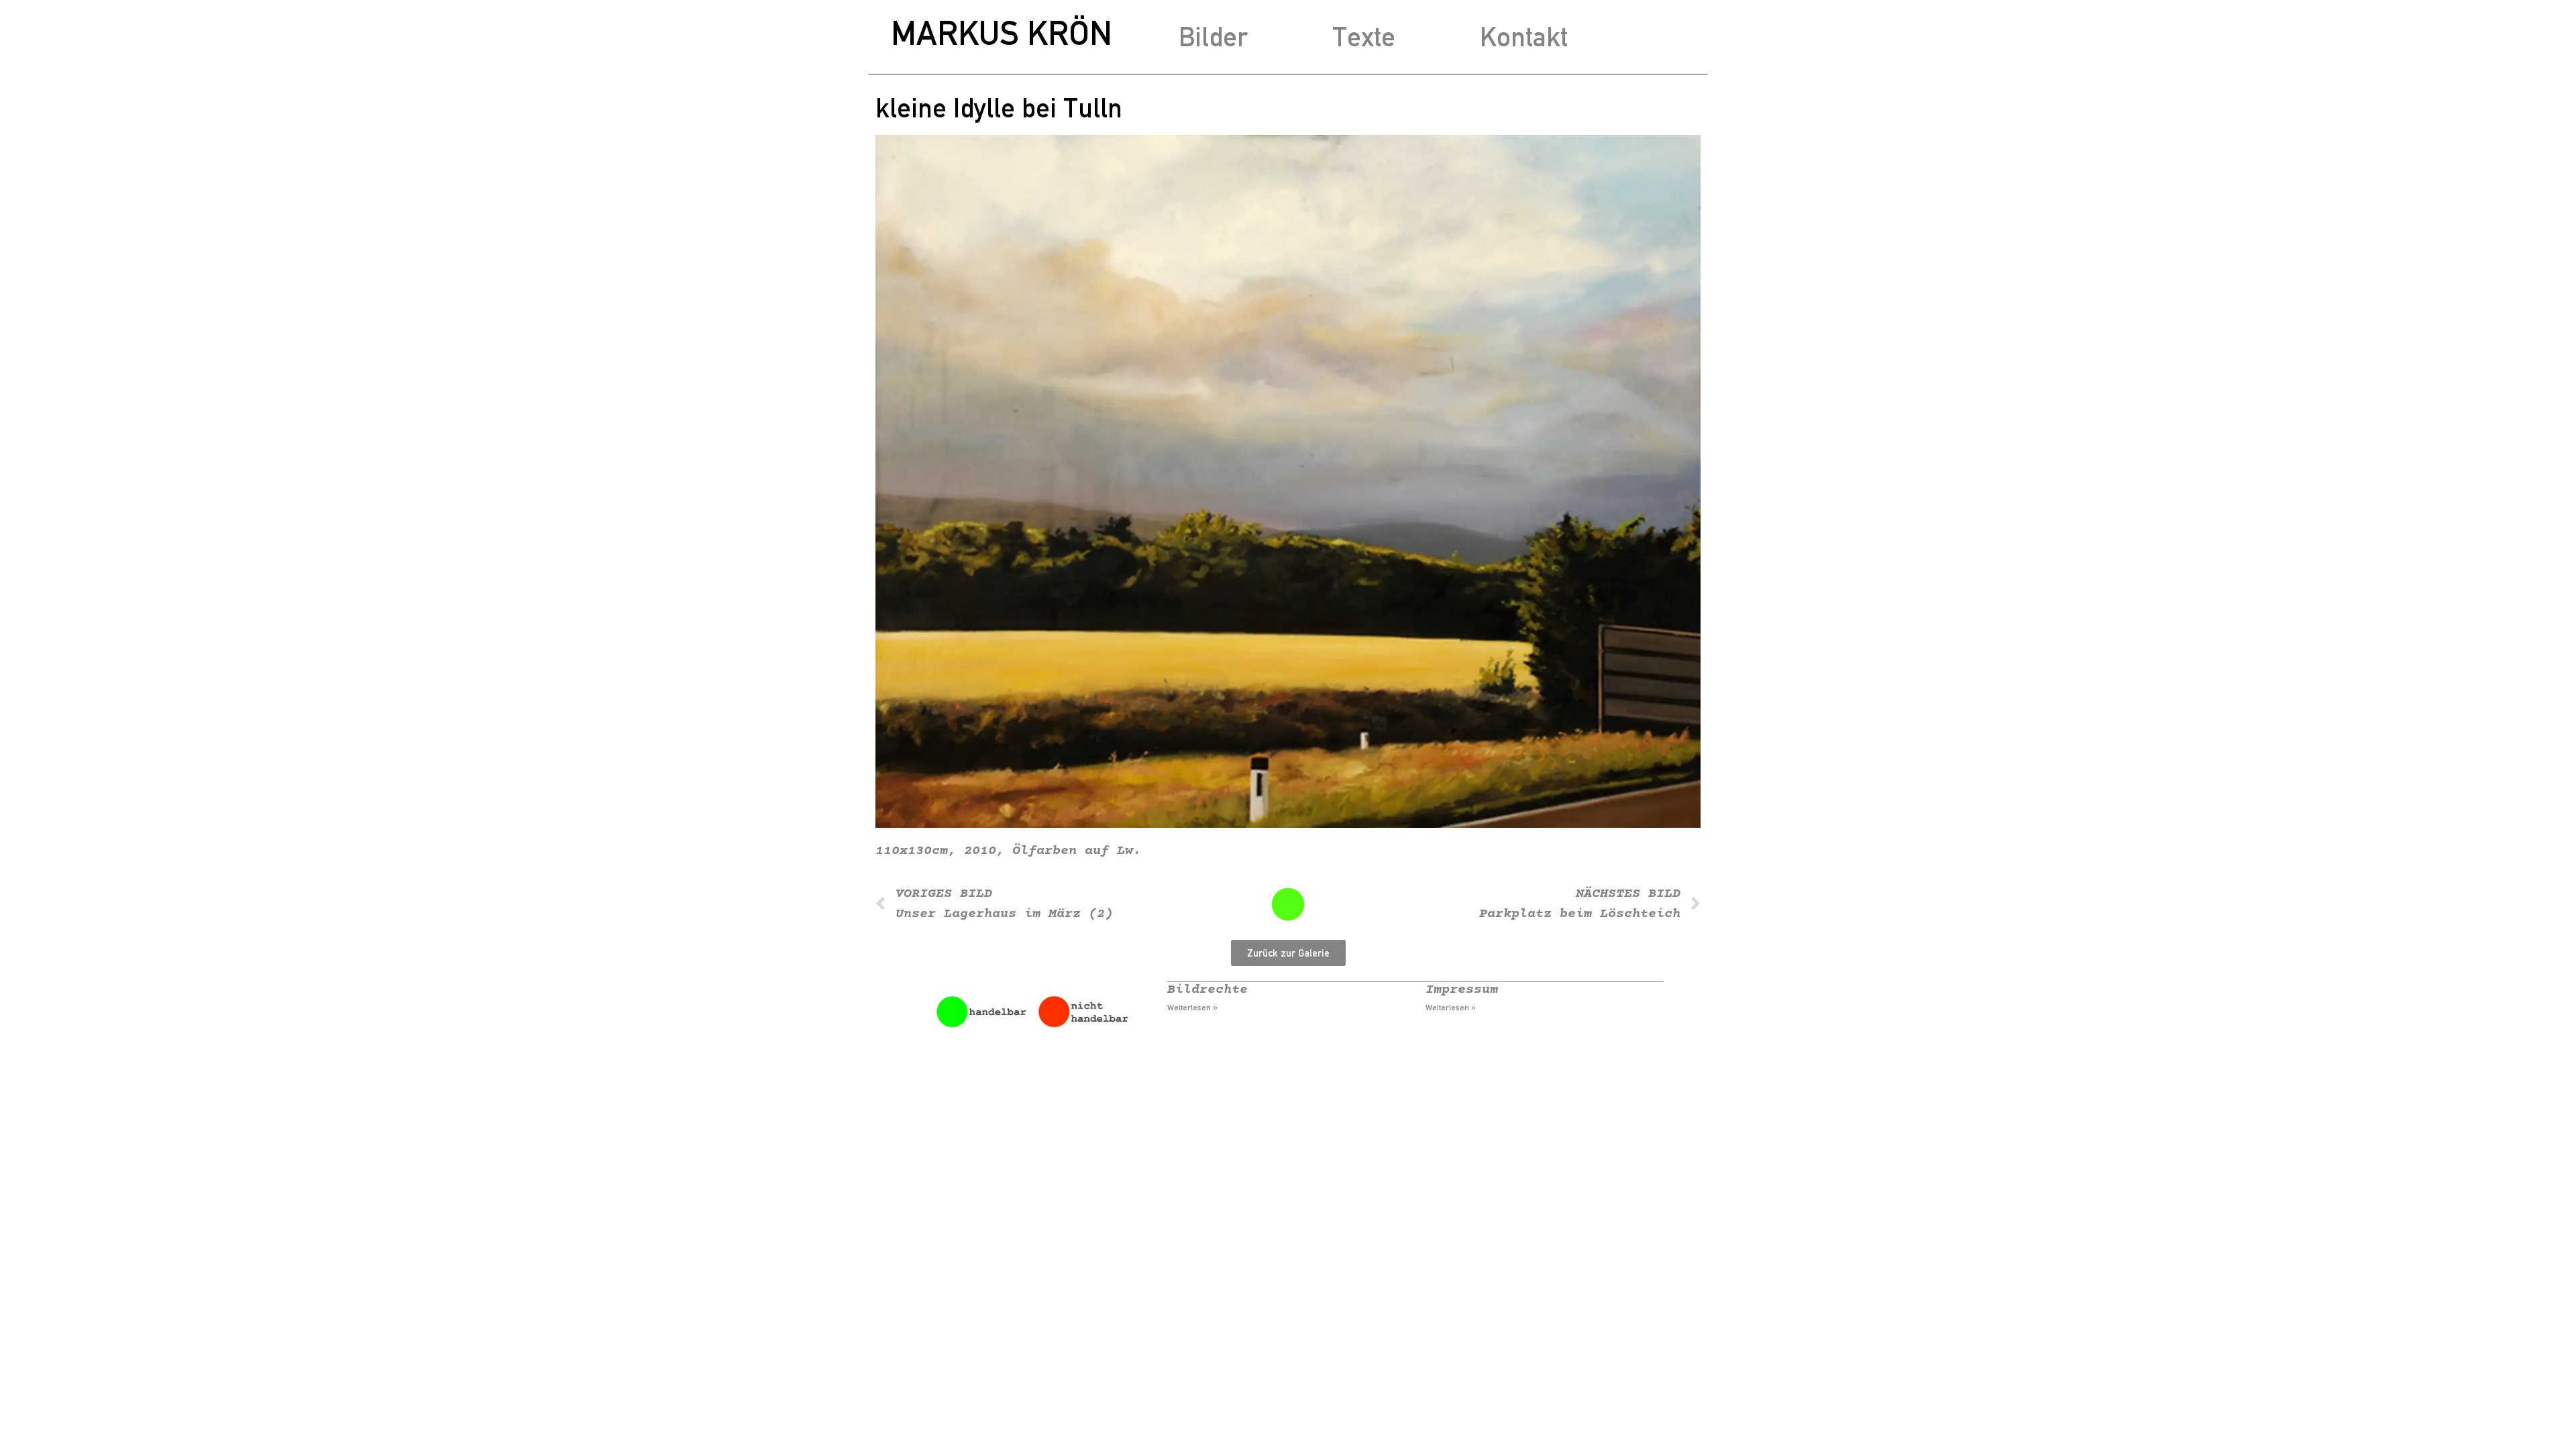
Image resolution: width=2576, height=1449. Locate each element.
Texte (1364, 37)
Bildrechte (1207, 990)
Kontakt (1524, 37)
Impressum (1462, 990)
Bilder (1213, 37)
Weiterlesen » (1192, 1008)
